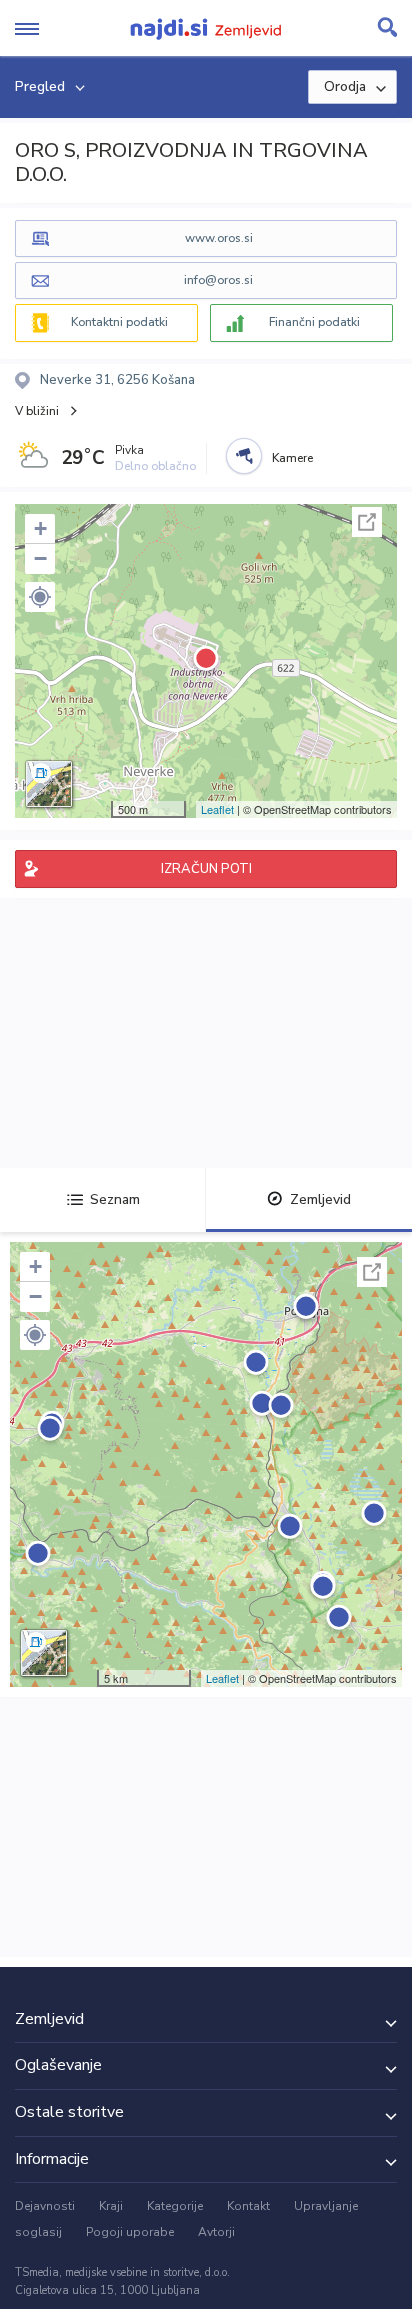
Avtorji (216, 2232)
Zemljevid (320, 1199)
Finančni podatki (314, 322)
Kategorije (175, 2206)
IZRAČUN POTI (206, 869)
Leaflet (217, 809)
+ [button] (40, 528)
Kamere (292, 458)
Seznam (115, 1199)
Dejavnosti (45, 2206)
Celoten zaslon (367, 522)
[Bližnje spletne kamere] (244, 456)
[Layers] (49, 784)
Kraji (111, 2206)
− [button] (40, 558)
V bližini (37, 411)
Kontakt (248, 2206)
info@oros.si (218, 280)
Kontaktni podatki (119, 322)
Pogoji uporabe (130, 2232)
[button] (40, 597)
